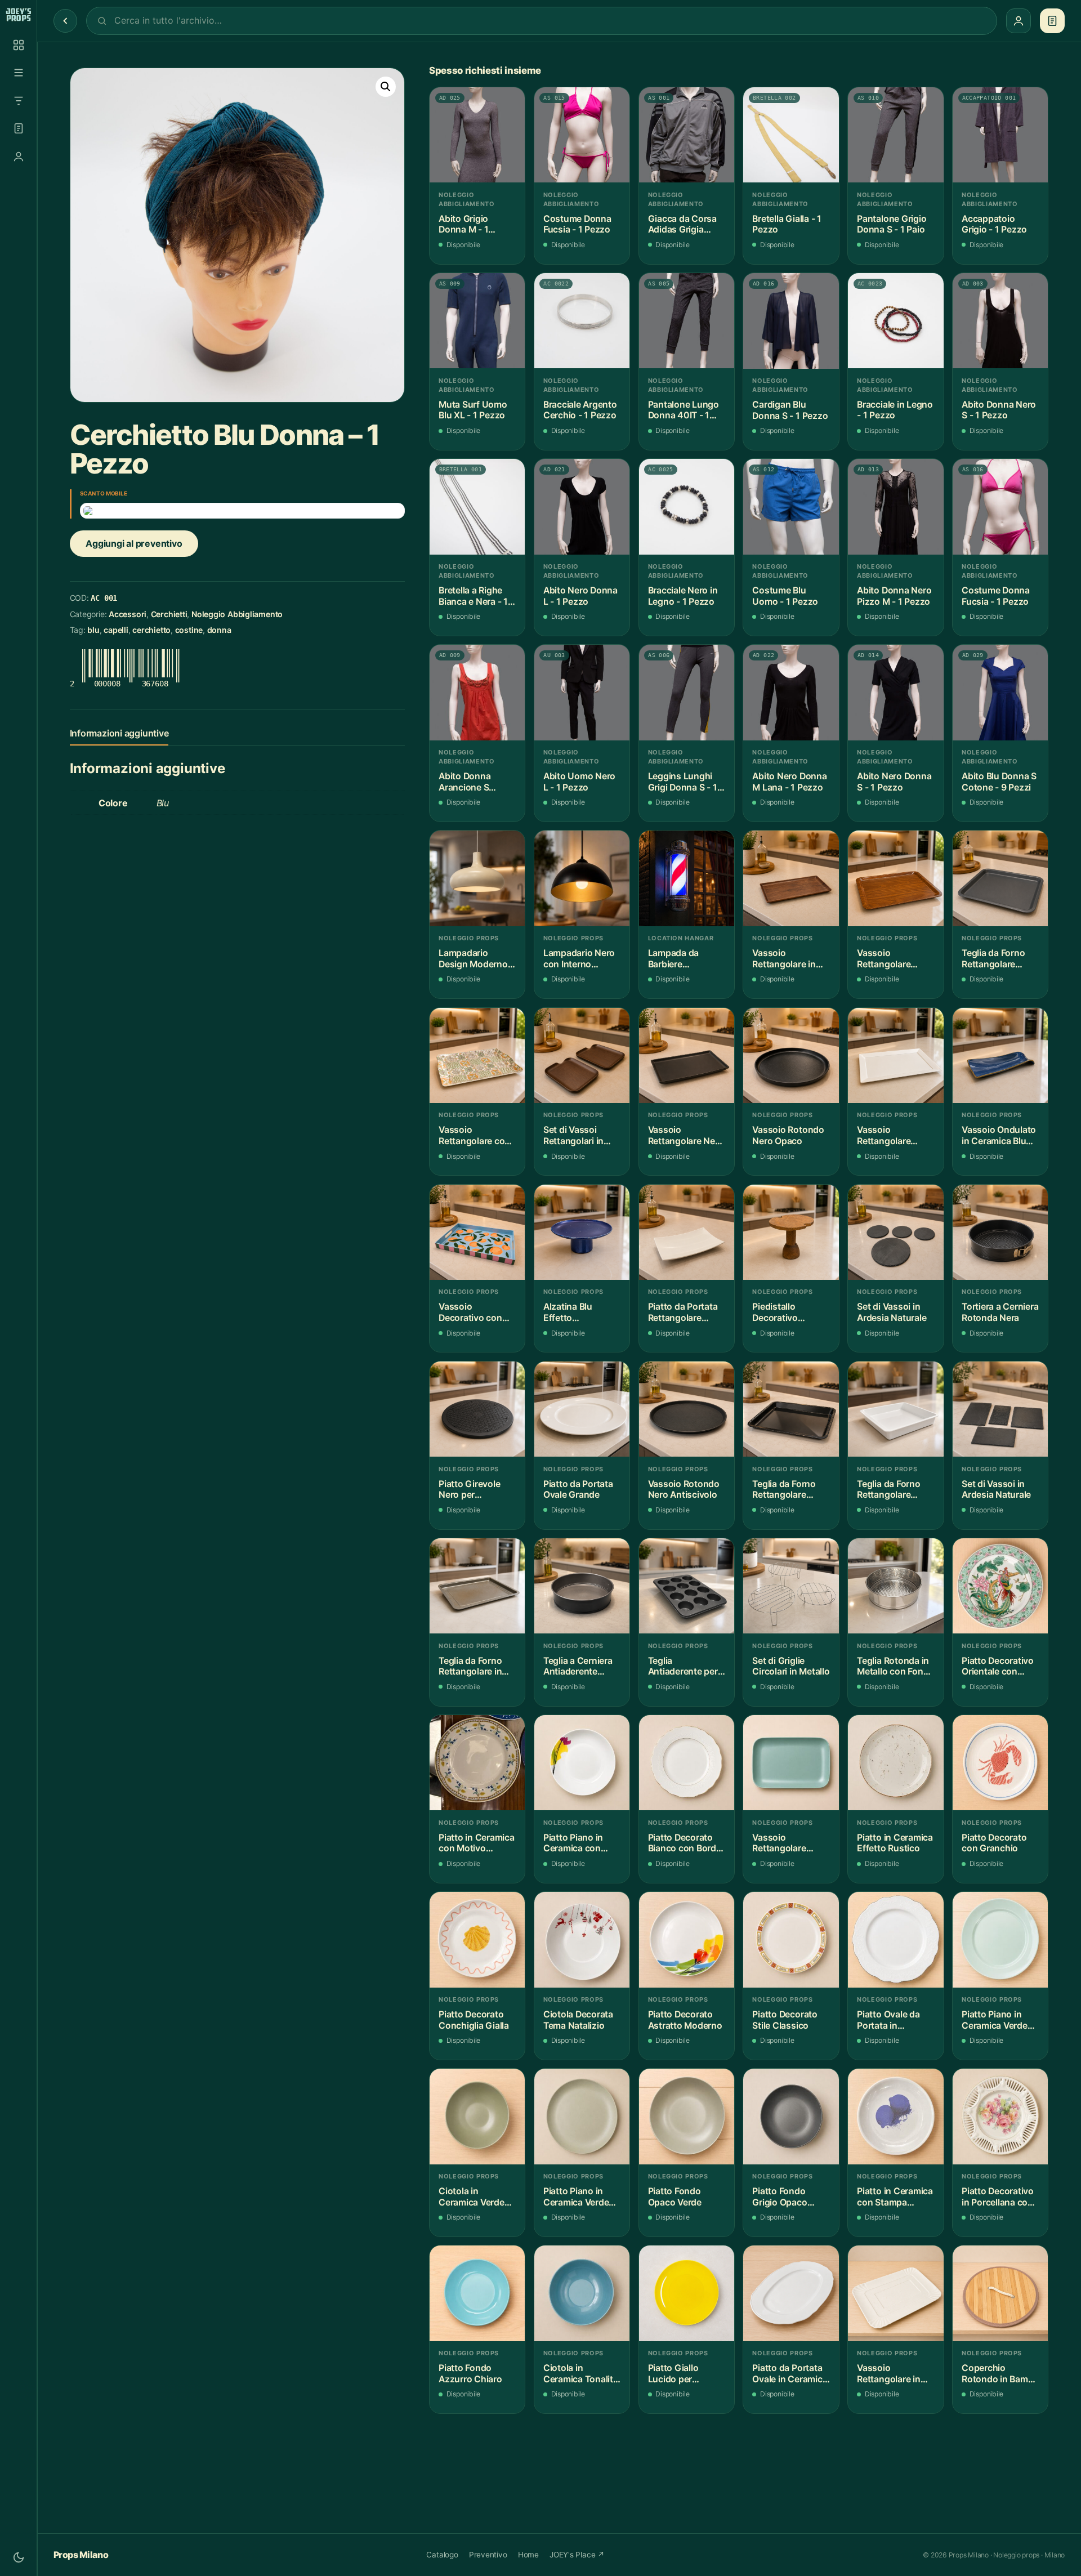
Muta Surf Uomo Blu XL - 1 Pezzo (473, 410)
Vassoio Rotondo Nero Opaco (788, 1135)
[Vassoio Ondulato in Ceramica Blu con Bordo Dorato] (1000, 1055)
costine (189, 630)
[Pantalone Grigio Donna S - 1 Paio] (895, 135)
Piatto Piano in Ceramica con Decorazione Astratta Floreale (578, 1843)
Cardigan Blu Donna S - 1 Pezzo (790, 410)
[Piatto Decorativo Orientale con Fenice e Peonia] (1000, 1586)
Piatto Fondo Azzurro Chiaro (470, 2374)
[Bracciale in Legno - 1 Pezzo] (895, 321)
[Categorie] (19, 73)
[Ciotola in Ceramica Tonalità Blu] (582, 2293)
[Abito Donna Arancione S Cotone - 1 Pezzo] (477, 692)
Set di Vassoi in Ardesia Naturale (892, 1312)
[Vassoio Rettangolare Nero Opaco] (687, 1055)
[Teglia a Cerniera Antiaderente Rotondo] (582, 1586)
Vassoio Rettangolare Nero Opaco (686, 1135)
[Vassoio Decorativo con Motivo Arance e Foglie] (477, 1232)
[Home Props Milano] (18, 15)
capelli (116, 630)
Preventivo (488, 2555)
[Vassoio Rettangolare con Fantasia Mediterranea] (477, 1055)
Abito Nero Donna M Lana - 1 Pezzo (789, 782)
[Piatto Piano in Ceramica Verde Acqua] (1000, 1939)
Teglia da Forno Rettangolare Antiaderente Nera (790, 1490)
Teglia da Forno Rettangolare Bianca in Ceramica (888, 1490)
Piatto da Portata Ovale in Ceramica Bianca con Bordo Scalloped (790, 2374)
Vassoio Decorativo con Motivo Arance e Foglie (472, 1312)
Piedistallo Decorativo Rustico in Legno (787, 1312)
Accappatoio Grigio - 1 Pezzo (994, 224)
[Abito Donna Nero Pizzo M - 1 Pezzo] (895, 506)
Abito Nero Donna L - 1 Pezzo (580, 596)
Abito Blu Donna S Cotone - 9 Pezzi (999, 782)
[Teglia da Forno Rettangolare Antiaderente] (1000, 878)
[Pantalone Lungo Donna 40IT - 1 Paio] (687, 321)
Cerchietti (169, 614)
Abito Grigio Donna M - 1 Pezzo (463, 224)
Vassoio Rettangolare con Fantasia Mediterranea (474, 1135)
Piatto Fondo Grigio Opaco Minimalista (780, 2197)
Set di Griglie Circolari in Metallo (791, 1666)
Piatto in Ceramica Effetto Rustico (895, 1843)
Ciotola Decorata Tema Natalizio (578, 2020)
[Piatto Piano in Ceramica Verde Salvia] (582, 2116)
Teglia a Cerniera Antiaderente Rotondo (578, 1666)
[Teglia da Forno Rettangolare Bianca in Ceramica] (895, 1409)
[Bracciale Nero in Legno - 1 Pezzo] (687, 506)
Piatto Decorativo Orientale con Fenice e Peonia (998, 1666)
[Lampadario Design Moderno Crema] (477, 878)
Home (528, 2555)
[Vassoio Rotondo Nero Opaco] (791, 1055)
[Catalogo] (19, 45)
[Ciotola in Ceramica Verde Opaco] (477, 2116)
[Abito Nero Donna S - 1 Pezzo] (895, 692)
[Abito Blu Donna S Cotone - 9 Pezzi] (1000, 692)
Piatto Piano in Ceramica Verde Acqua (995, 2020)
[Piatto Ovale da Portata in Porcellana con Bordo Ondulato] (895, 1939)
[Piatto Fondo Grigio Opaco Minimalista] (791, 2116)
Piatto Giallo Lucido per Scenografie (673, 2374)
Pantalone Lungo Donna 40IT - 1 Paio (684, 410)
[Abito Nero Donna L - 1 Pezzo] (582, 506)
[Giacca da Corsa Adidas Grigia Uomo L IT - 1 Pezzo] (687, 135)
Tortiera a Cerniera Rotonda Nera (1000, 1312)
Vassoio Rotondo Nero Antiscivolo (684, 1490)
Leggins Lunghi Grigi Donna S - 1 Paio (683, 782)
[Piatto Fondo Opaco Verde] (687, 2116)
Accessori (128, 614)
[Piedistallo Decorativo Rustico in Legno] (791, 1232)
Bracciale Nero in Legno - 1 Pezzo (683, 596)
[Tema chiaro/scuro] (19, 2557)
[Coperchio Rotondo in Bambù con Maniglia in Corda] (1000, 2293)
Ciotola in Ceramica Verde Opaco (472, 2197)
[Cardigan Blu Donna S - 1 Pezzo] (791, 321)
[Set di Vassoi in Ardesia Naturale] (895, 1232)
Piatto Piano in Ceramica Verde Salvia (576, 2197)
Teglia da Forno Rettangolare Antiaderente (993, 959)
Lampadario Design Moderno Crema (473, 959)
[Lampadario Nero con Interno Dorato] (582, 878)
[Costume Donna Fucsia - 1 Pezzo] (582, 135)
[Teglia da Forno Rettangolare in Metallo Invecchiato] (477, 1586)
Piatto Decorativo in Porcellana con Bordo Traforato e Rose (998, 2197)
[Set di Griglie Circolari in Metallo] (791, 1586)
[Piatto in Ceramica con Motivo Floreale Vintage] (477, 1763)
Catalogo (442, 2555)
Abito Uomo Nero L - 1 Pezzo (579, 782)
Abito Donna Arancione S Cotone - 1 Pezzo (474, 782)
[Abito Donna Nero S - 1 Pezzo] (1000, 321)
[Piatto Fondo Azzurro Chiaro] (477, 2293)
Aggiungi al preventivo (134, 543)
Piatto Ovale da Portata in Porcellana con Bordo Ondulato (890, 2020)
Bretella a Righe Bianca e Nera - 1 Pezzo (473, 596)
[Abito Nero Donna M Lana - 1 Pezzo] (791, 692)
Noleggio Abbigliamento (237, 614)
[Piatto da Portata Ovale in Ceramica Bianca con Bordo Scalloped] (791, 2293)
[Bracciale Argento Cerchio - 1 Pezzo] (582, 321)
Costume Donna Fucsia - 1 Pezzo (577, 224)
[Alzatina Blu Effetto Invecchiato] (582, 1232)
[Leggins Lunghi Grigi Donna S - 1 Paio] (687, 692)
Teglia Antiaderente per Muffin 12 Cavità (683, 1666)
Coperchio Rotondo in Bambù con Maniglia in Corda (1000, 2374)
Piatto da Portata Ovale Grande (578, 1490)
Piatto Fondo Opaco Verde (675, 2197)
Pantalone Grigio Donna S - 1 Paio (892, 224)
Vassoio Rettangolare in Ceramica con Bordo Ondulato (890, 2374)
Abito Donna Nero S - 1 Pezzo (999, 410)
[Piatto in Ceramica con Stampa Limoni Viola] (895, 2116)
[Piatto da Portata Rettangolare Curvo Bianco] (687, 1232)
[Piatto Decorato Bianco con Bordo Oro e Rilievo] (687, 1763)
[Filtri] (19, 101)
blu (93, 630)
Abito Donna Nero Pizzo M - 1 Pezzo (894, 596)
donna (219, 630)
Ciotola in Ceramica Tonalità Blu (581, 2374)
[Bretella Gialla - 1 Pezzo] (791, 135)
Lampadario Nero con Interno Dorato (579, 959)
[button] (386, 87)
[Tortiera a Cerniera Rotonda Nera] (1000, 1232)
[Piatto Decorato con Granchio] (1000, 1763)
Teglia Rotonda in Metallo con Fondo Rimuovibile (895, 1666)
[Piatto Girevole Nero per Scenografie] (477, 1409)
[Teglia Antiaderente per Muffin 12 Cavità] (687, 1586)
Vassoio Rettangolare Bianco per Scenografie (884, 1135)
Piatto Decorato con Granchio (994, 1843)
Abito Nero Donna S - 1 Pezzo (894, 782)
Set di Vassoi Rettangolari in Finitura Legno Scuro (573, 1135)
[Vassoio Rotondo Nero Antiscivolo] (687, 1409)
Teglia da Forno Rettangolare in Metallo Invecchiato (470, 1666)
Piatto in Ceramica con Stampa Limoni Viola (895, 2197)
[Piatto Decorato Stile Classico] (791, 1939)
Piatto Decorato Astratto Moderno (685, 2020)
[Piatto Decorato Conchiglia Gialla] (477, 1939)
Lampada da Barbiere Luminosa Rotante (686, 959)
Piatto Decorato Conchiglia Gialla (474, 2020)
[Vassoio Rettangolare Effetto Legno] (895, 878)
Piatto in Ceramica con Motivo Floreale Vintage (477, 1843)
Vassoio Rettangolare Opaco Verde (779, 1843)
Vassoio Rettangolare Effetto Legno (886, 959)
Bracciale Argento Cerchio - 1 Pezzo (580, 410)
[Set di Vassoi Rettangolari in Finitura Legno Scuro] (582, 1055)
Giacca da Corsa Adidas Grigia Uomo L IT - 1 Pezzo (682, 224)
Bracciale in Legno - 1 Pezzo (895, 410)
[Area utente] (19, 157)
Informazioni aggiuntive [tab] (119, 733)
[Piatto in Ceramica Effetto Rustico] (895, 1763)
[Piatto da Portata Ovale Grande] (582, 1409)
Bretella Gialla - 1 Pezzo (787, 224)
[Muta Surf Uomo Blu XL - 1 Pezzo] (477, 321)
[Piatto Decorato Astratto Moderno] (687, 1939)
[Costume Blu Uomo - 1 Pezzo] (791, 506)
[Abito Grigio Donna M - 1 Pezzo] (477, 135)
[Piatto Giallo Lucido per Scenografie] (687, 2293)
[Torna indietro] (65, 21)
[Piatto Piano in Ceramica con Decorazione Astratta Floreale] (582, 1763)
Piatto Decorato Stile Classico (785, 2020)
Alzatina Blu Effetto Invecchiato (568, 1312)
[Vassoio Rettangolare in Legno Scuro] (791, 878)
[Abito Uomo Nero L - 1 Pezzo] (582, 692)
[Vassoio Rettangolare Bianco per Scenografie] (895, 1055)
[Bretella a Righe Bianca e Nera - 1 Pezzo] (477, 506)
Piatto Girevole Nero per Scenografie (469, 1490)
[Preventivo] (19, 128)
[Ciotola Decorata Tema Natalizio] (582, 1939)
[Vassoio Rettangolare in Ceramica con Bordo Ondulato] (895, 2293)
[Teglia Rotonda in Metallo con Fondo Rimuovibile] (895, 1586)
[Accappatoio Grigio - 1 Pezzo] (1000, 135)
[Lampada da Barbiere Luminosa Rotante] (687, 878)
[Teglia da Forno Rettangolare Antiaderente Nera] (791, 1409)
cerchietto (151, 630)
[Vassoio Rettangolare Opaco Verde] (791, 1763)
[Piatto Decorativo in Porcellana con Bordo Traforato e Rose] (1000, 2116)
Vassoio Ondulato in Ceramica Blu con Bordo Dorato (999, 1135)
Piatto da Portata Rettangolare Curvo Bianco (683, 1312)
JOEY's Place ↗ (577, 2555)
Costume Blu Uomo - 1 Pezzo (785, 596)
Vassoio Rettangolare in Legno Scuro (784, 959)
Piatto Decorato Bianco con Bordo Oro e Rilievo (685, 1843)
